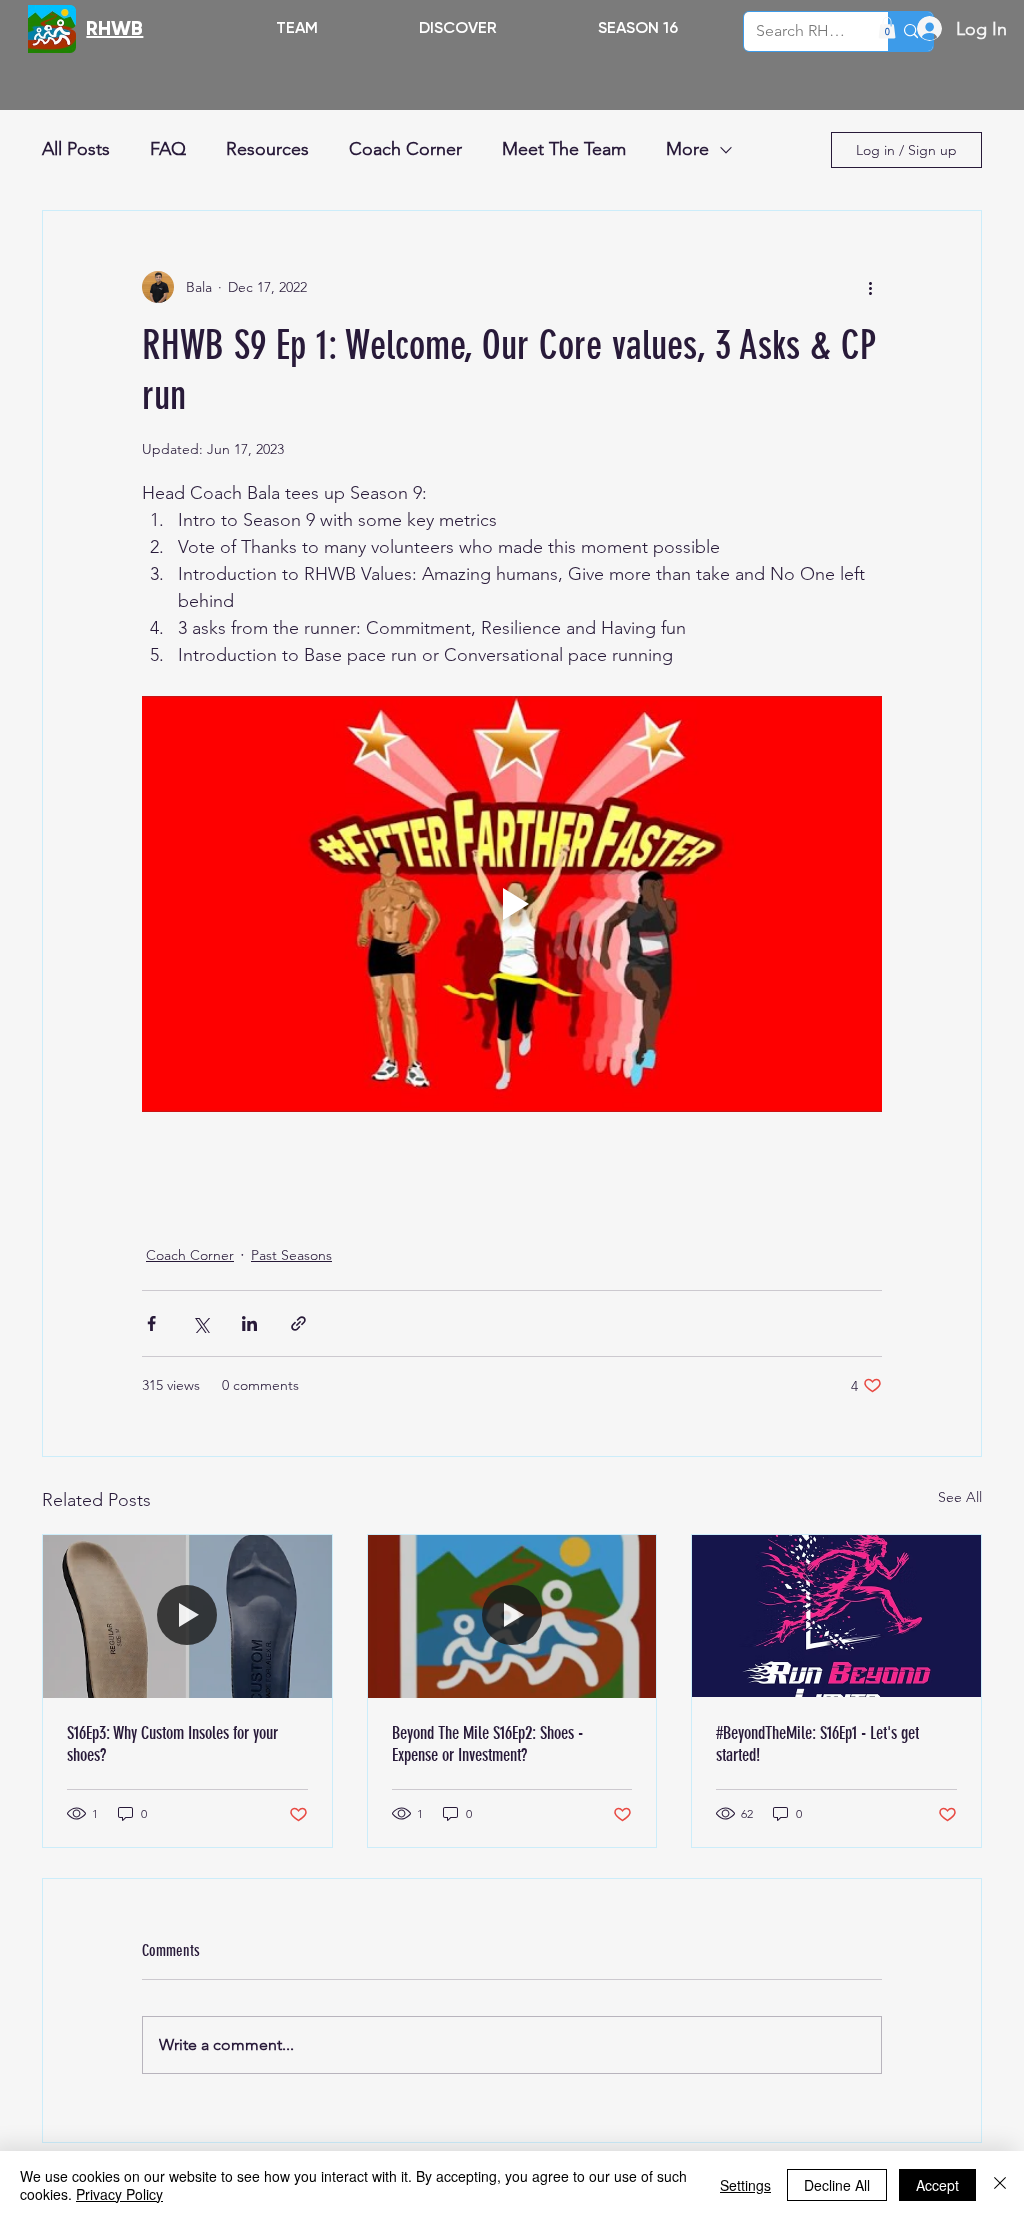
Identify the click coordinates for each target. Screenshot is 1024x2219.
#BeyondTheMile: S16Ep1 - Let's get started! (817, 1744)
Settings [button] (745, 2185)
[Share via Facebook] (151, 1323)
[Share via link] (298, 1323)
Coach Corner (405, 149)
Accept (937, 2185)
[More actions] (870, 287)
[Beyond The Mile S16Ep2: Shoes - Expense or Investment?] (512, 1616)
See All (960, 1497)
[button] (457, 27)
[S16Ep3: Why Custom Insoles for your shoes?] (187, 1616)
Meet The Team (564, 149)
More (687, 149)
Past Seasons (291, 1255)
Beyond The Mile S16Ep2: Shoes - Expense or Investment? (487, 1744)
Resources (267, 149)
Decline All (837, 2185)
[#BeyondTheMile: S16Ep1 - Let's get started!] (836, 1616)
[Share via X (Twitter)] (200, 1323)
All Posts (76, 149)
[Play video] (512, 904)
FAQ (168, 149)
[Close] (1000, 2185)
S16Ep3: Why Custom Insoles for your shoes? (172, 1744)
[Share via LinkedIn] (249, 1323)
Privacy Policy (119, 2194)
